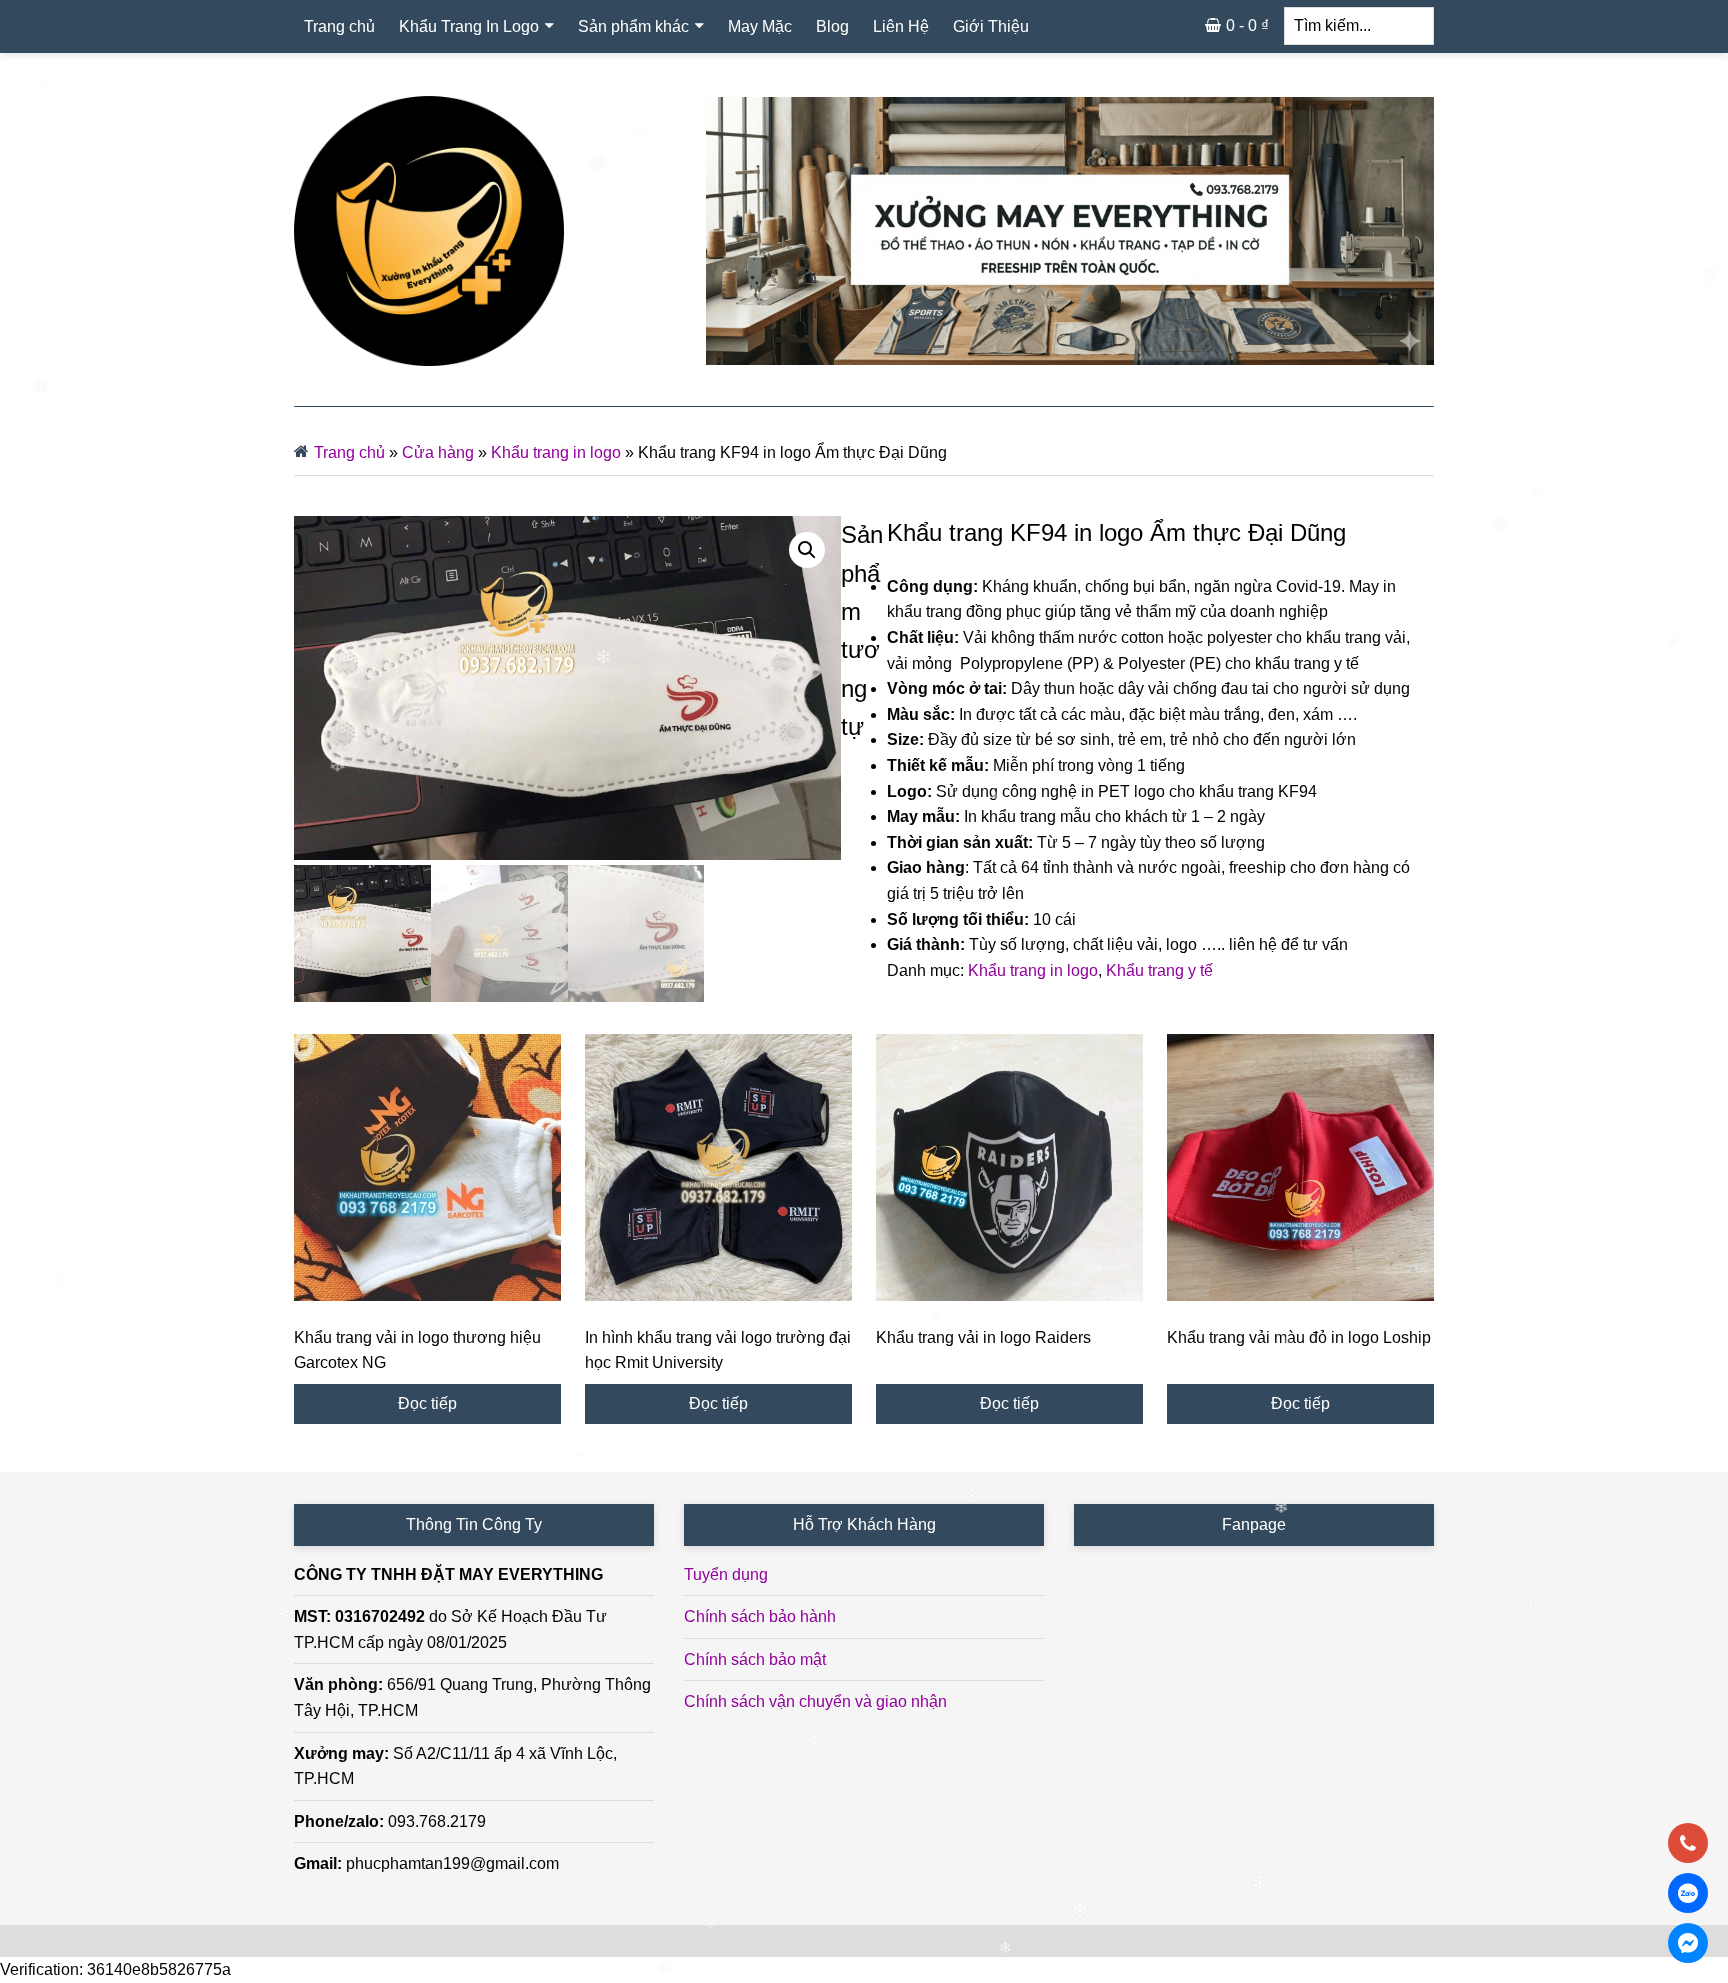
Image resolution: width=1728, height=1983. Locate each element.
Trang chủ (349, 452)
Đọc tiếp (427, 1403)
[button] (807, 550)
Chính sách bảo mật (755, 1659)
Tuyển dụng (726, 1574)
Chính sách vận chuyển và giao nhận (815, 1701)
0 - (1247, 25)
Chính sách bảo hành (760, 1616)
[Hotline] (1688, 1843)
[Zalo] (1688, 1893)
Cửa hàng (438, 452)
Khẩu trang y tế (1159, 970)
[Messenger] (1688, 1943)
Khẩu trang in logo (556, 452)
